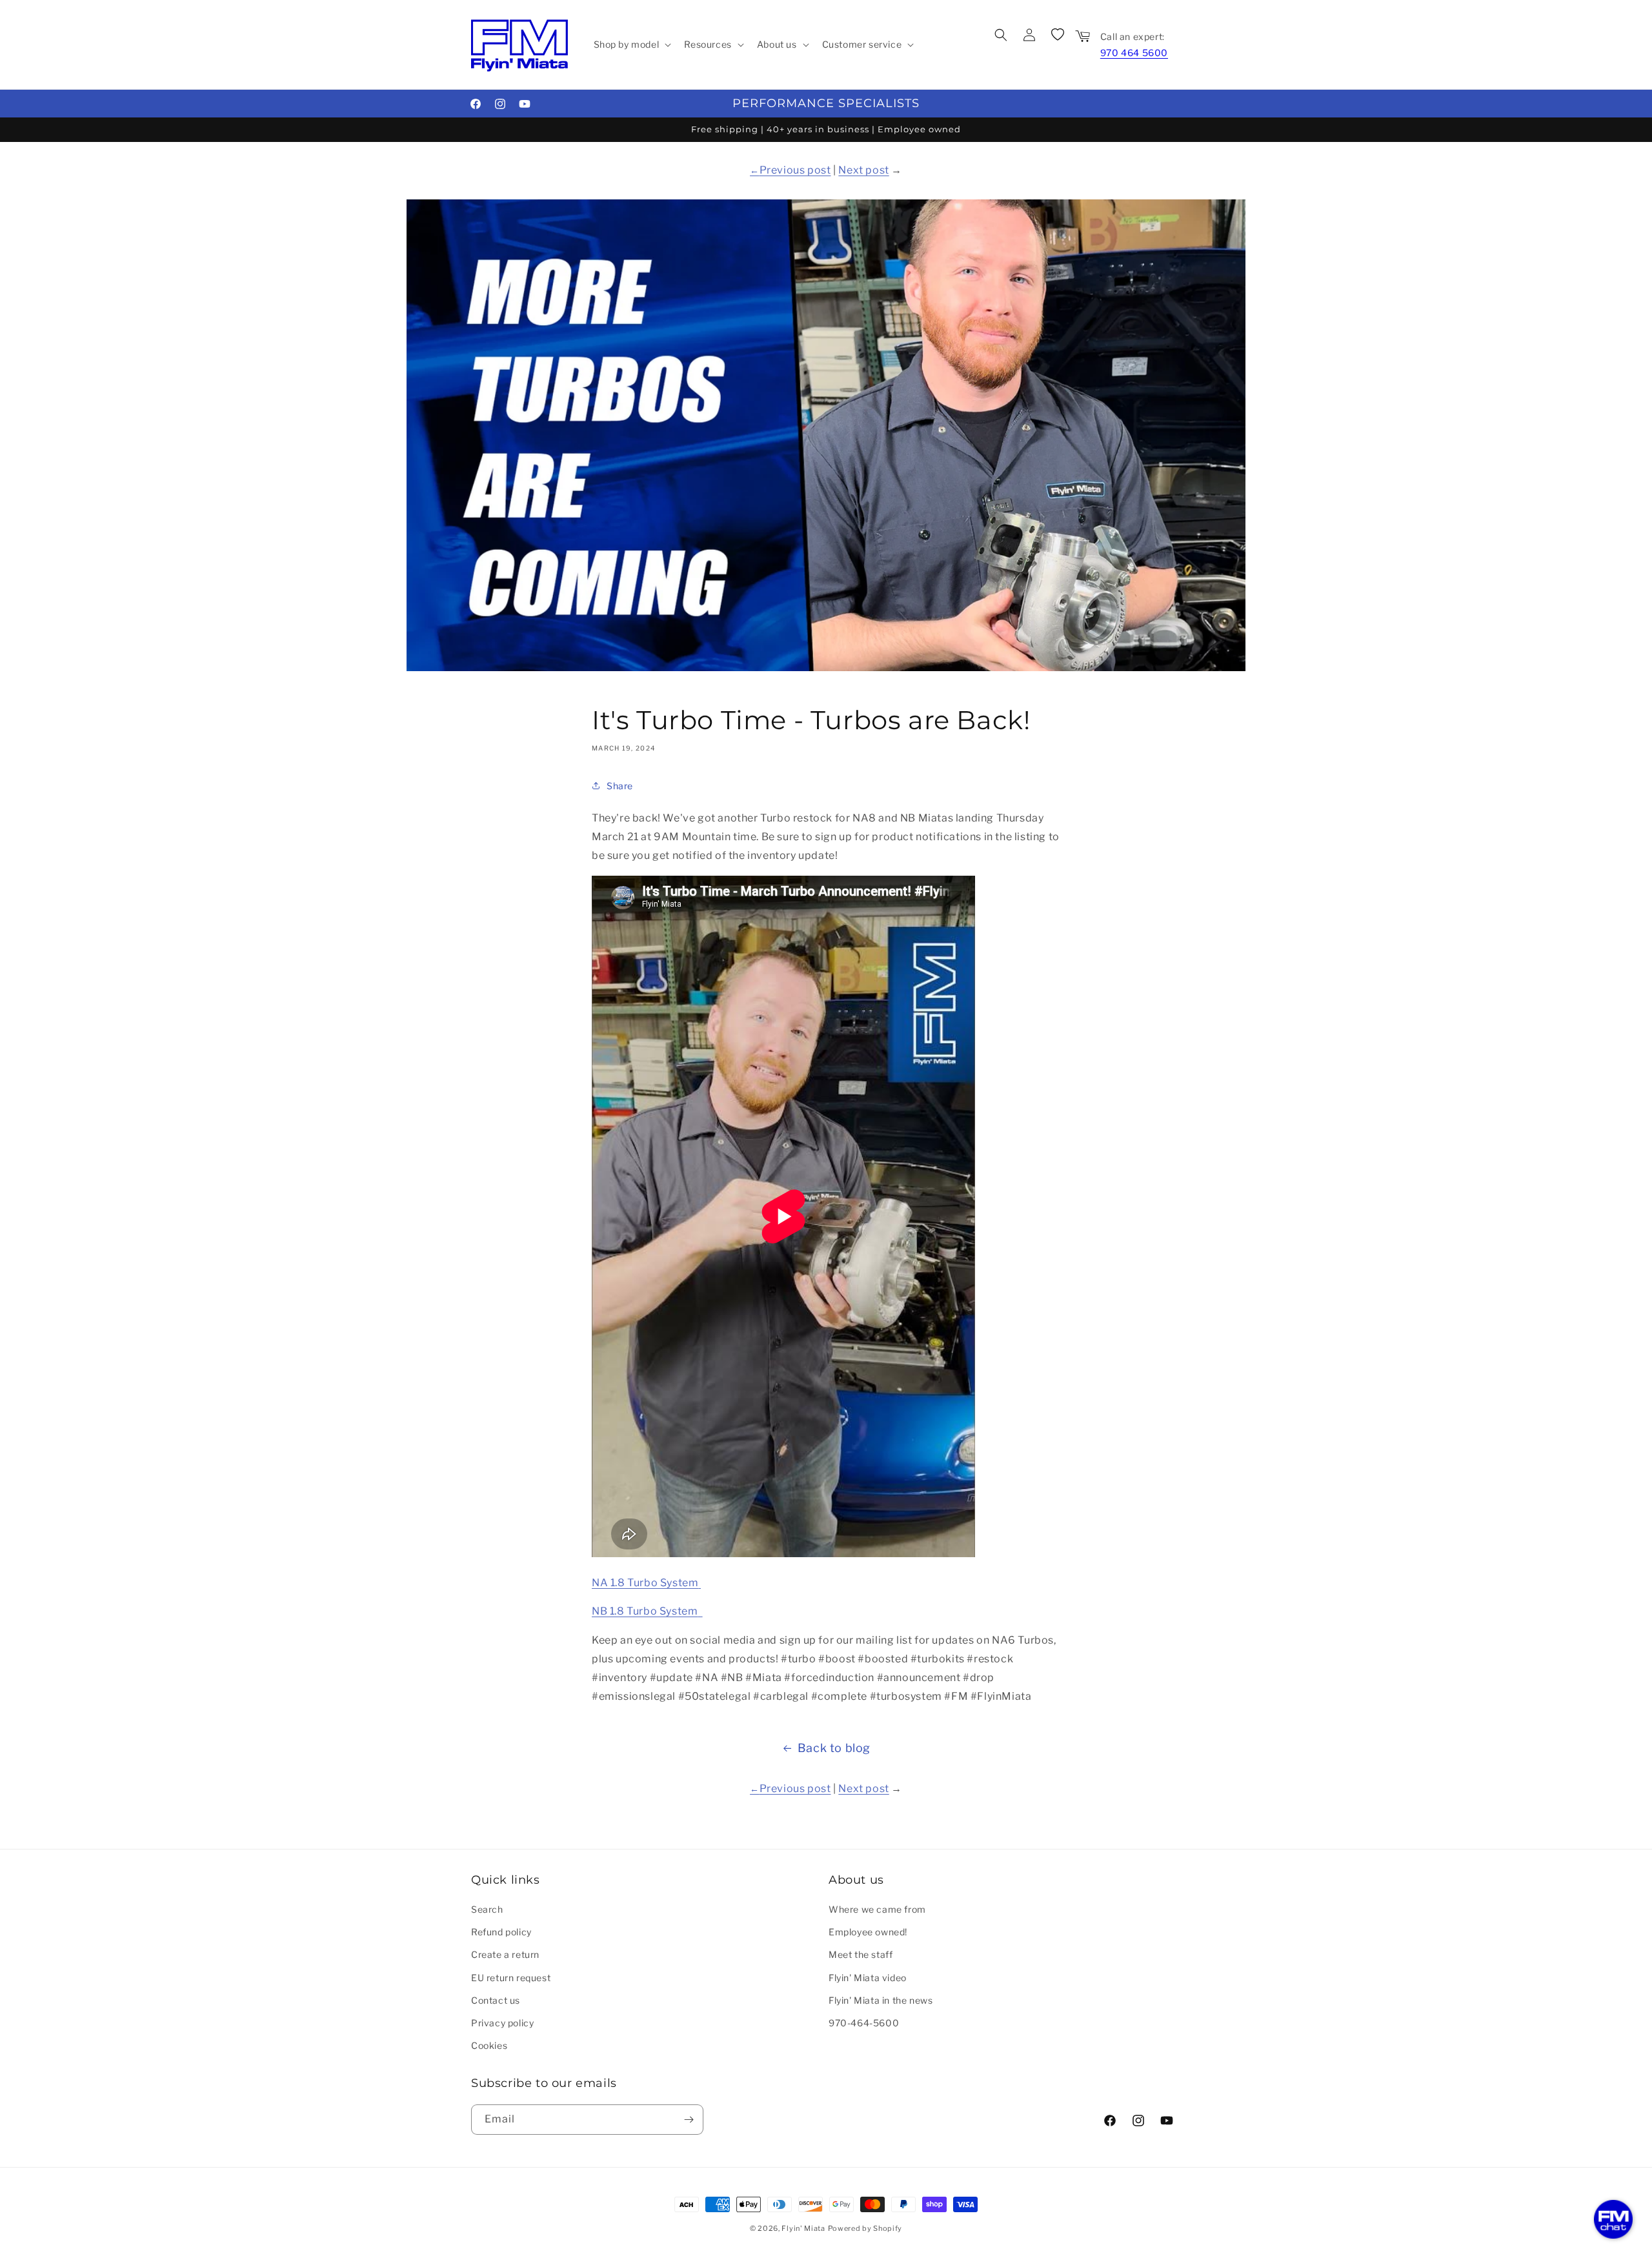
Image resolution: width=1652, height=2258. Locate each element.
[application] (1613, 2219)
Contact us (496, 2000)
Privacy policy (502, 2023)
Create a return (505, 1954)
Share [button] (620, 786)
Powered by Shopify (865, 2228)
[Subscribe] (689, 2120)
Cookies (489, 2045)
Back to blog (834, 1748)
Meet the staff (861, 1954)
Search (487, 1909)
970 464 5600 (1134, 53)
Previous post (795, 170)
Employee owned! (868, 1932)
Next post (863, 170)
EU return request (511, 1978)
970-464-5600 (864, 2023)
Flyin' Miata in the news (881, 2000)
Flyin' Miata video (868, 1978)
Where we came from (877, 1909)
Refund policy (501, 1932)
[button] (631, 45)
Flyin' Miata (803, 2228)
